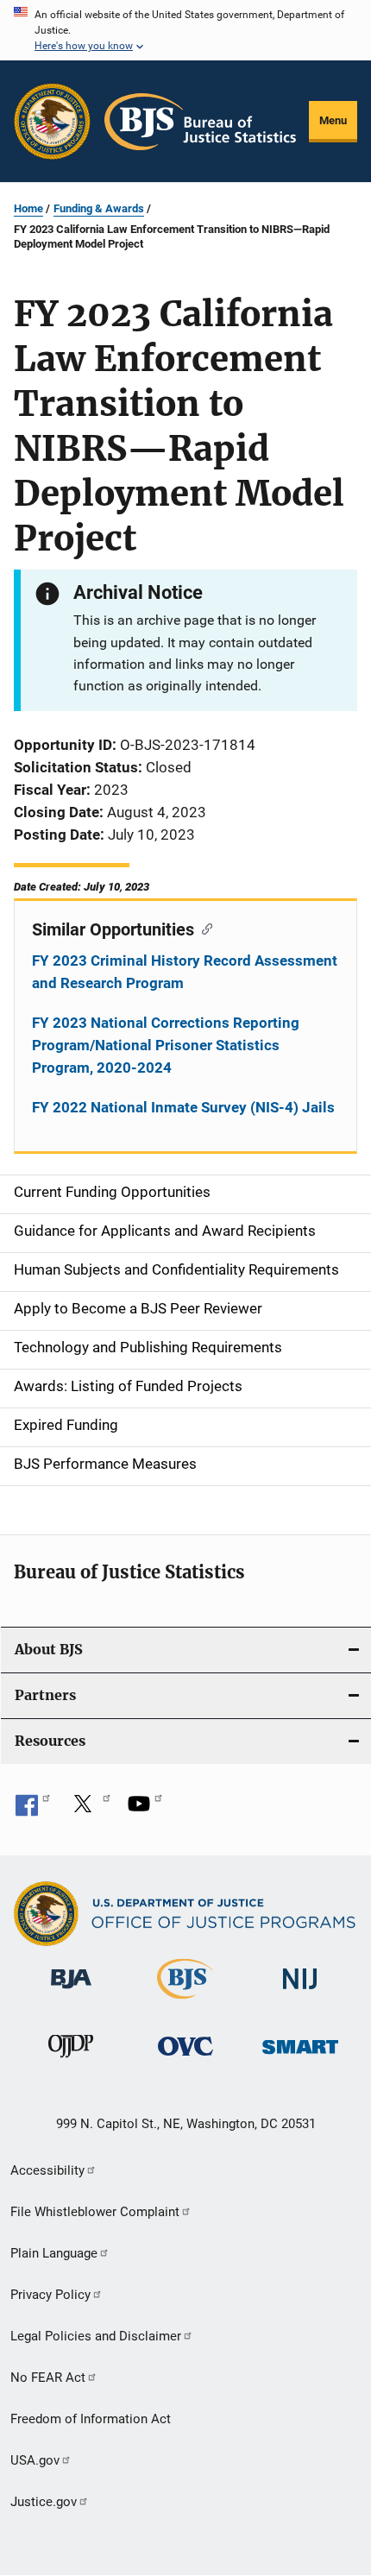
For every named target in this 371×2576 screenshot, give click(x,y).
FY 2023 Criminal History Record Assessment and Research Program (185, 972)
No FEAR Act (48, 2378)
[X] (89, 1810)
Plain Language (54, 2253)
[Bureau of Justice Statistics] (185, 2002)
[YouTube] (145, 1810)
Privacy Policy (50, 2295)
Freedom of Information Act (91, 2419)
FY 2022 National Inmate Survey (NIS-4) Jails (183, 1107)
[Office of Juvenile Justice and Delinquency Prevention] (71, 2061)
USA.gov (35, 2460)
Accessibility (47, 2170)
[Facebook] (33, 1810)
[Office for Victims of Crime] (185, 2059)
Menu (333, 120)
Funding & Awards (99, 208)
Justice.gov (44, 2502)
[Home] (200, 122)
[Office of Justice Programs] (52, 121)
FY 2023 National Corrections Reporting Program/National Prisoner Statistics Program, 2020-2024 (166, 1045)
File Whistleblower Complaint (95, 2212)
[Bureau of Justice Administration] (71, 1992)
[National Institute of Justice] (300, 1992)
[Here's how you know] (185, 30)
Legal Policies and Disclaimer (96, 2336)
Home (28, 208)
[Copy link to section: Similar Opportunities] (203, 928)
